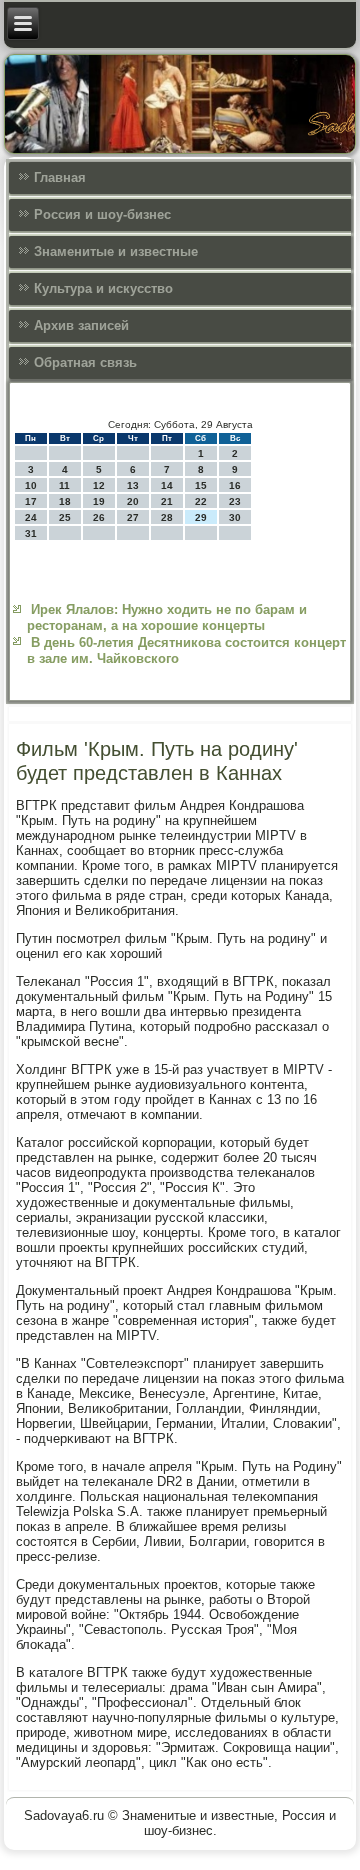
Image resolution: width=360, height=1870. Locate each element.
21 (167, 501)
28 (167, 517)
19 (99, 501)
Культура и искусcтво (103, 288)
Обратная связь (85, 362)
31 (31, 533)
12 (99, 485)
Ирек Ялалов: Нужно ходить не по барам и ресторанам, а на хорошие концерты (167, 617)
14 (167, 485)
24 (31, 517)
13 (133, 485)
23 (235, 501)
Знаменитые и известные (116, 251)
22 (201, 501)
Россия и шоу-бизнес (102, 214)
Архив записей (81, 325)
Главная (60, 177)
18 (65, 501)
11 (64, 485)
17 (31, 501)
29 (201, 517)
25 (65, 517)
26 (99, 517)
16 (235, 485)
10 (31, 485)
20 (133, 501)
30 (235, 517)
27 (133, 517)
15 (201, 485)
